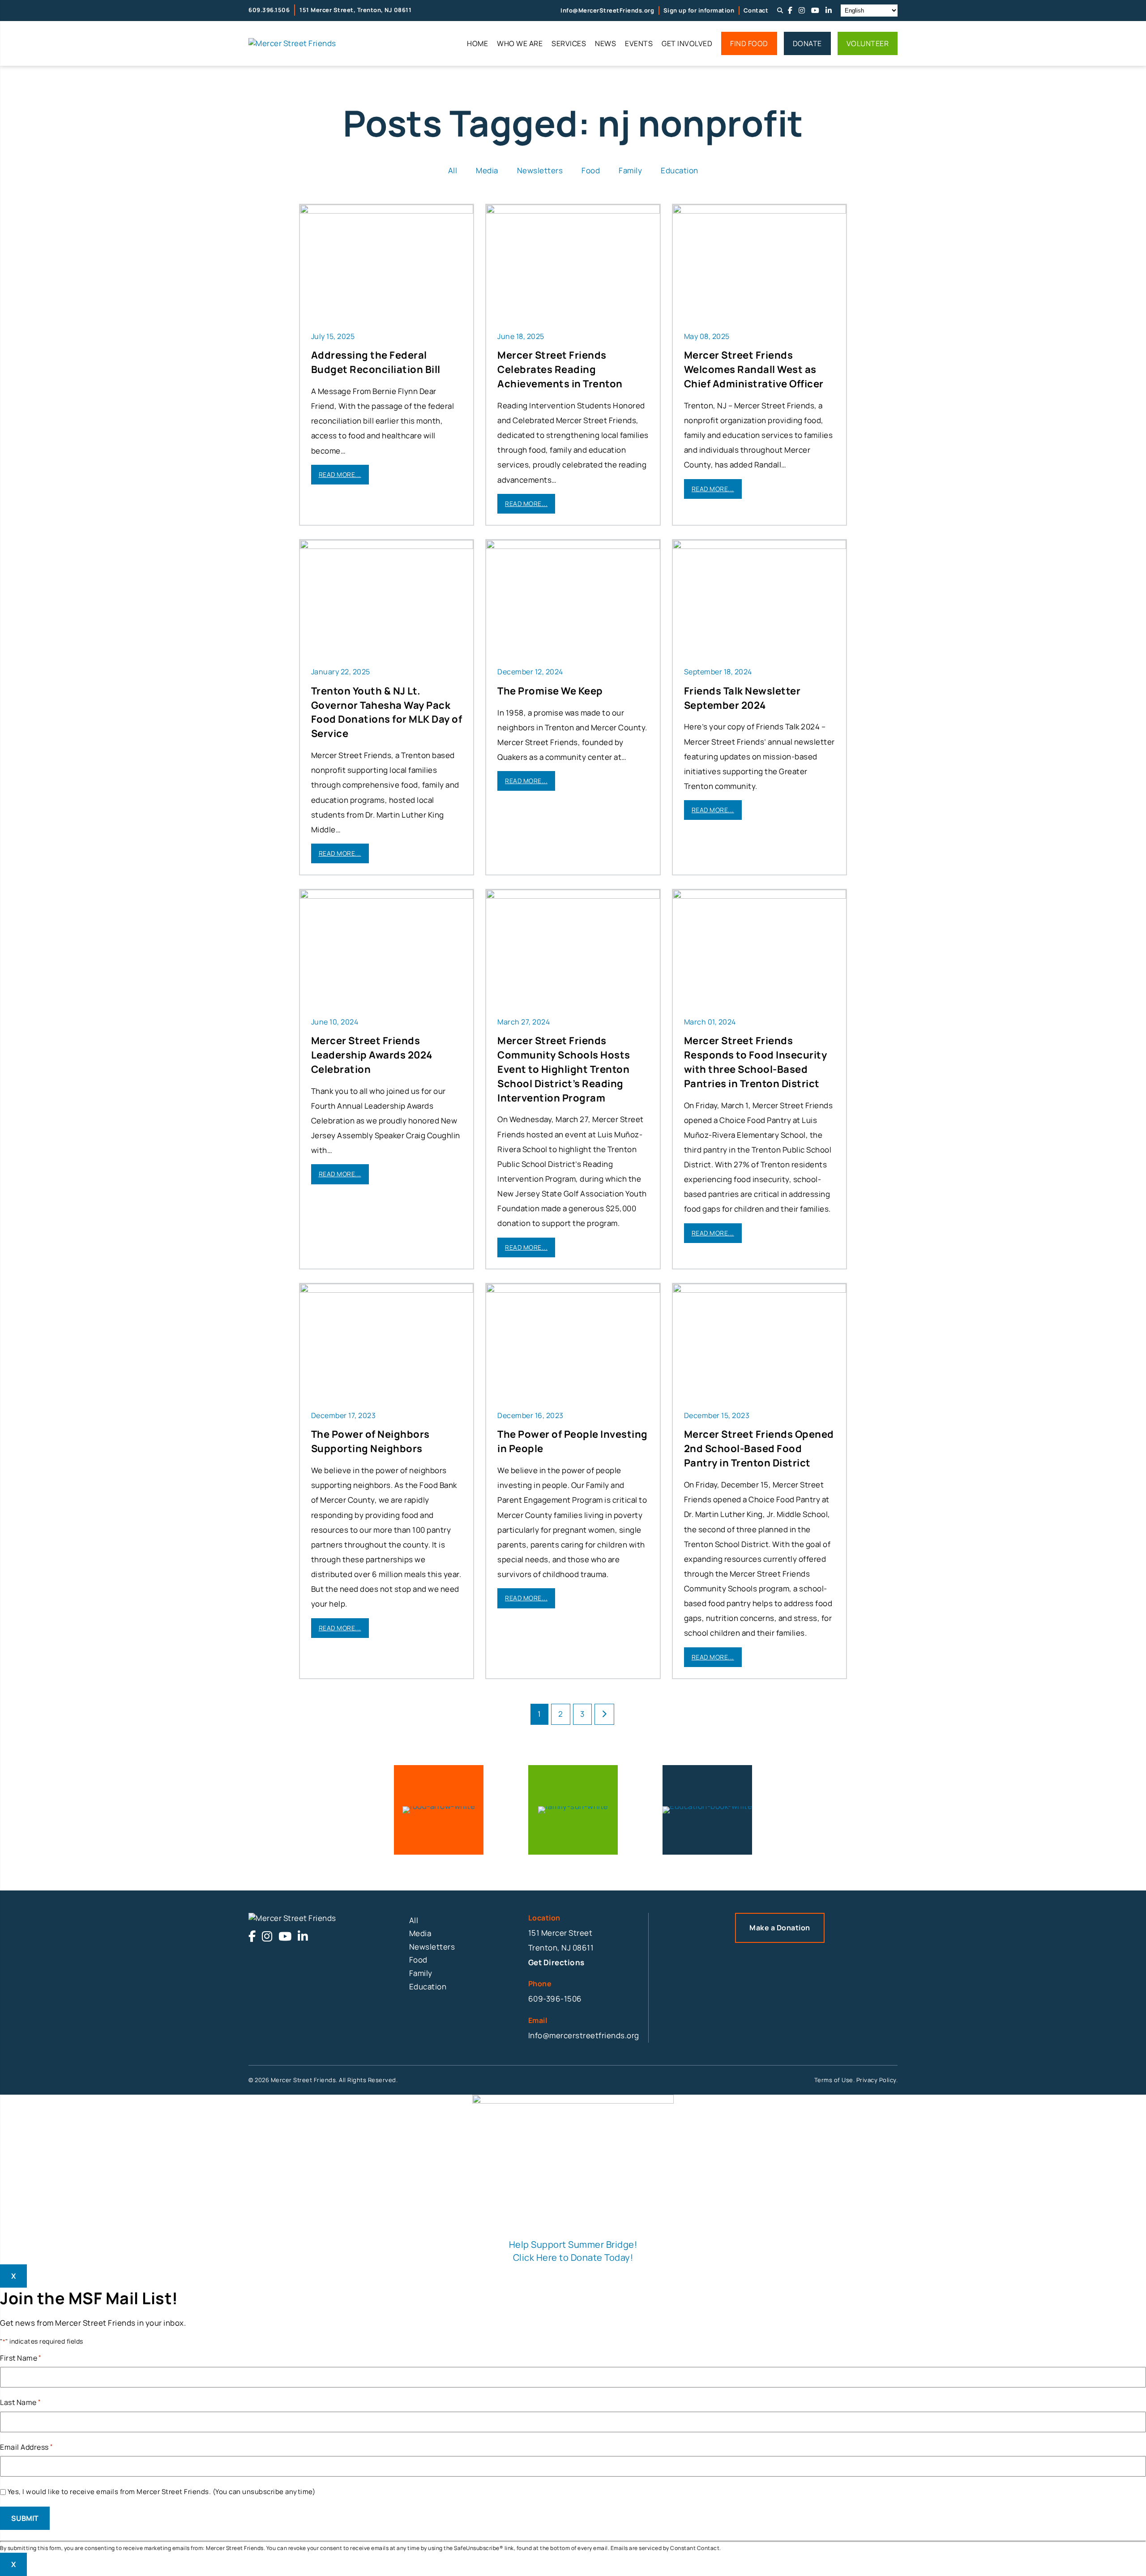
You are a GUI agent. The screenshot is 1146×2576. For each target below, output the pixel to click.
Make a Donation (780, 1928)
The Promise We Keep (550, 691)
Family (630, 170)
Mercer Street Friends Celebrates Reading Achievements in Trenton (560, 369)
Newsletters (540, 170)
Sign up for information (699, 10)
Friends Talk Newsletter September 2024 (742, 698)
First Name (21, 2358)
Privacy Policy (876, 2080)
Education (680, 170)
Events (639, 43)
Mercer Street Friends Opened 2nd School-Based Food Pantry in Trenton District (759, 1449)
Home (477, 43)
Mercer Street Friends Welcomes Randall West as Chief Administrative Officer (754, 369)
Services (569, 43)
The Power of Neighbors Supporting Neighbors (370, 1441)
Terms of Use (834, 2080)
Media (487, 170)
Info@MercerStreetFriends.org (607, 10)
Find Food (749, 43)
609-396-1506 (555, 1999)
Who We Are (520, 43)
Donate (807, 43)
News (605, 43)
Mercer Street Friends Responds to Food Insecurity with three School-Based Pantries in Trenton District (756, 1062)
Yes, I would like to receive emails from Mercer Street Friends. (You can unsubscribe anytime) (162, 2492)
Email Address (26, 2447)
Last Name (20, 2402)
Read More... (340, 474)
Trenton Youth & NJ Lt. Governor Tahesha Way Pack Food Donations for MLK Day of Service (387, 712)
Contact (756, 10)
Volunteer (868, 43)
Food (591, 170)
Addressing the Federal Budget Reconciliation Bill (376, 362)
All (453, 170)
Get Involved (687, 43)
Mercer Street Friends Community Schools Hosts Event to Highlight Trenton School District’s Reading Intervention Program (564, 1069)
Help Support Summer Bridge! (573, 2244)
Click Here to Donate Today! (573, 2257)
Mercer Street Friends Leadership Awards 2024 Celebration (372, 1055)
